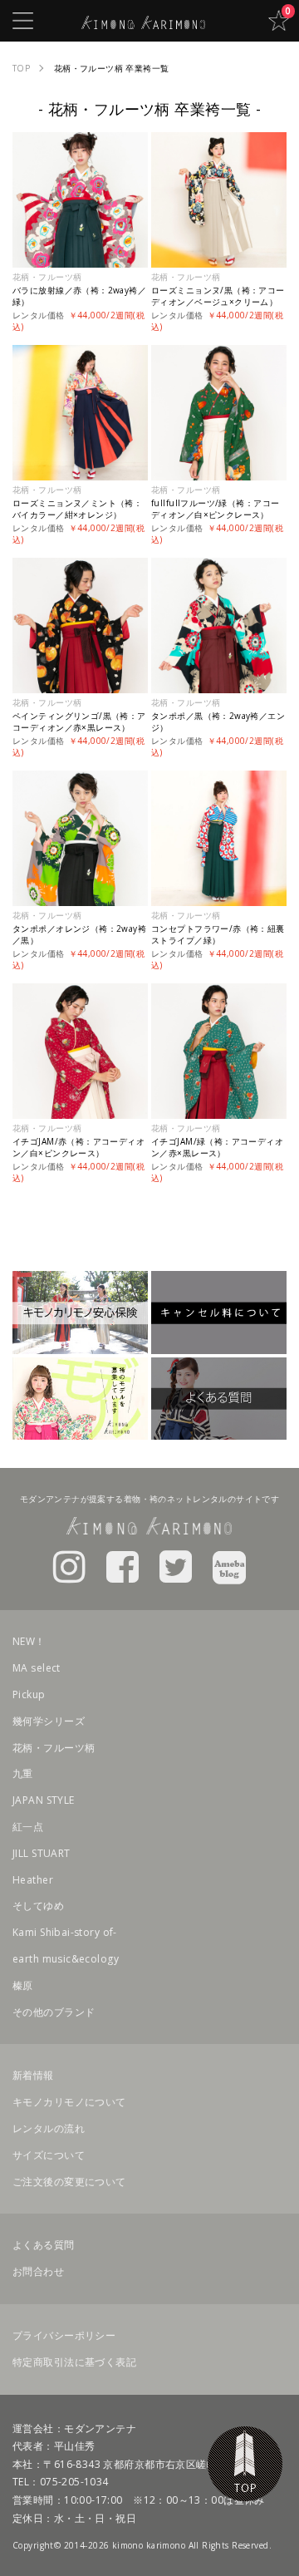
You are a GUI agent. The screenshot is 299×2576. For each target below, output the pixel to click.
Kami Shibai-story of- (65, 1932)
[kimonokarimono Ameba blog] (229, 1566)
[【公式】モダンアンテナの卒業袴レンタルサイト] (144, 20)
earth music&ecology (66, 1959)
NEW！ (29, 1641)
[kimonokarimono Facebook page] (123, 1566)
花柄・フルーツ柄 (54, 1748)
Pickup (29, 1694)
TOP (245, 2464)
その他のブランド (54, 2012)
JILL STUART (42, 1853)
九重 (23, 1773)
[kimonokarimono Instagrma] (69, 1566)
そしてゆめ (38, 1906)
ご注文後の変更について (69, 2182)
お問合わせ (38, 2271)
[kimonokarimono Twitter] (176, 1566)
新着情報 (33, 2075)
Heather (33, 1880)
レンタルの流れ (49, 2128)
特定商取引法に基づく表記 (74, 2362)
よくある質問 (44, 2245)
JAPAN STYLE (44, 1800)
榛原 (23, 1985)
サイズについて (49, 2155)
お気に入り (278, 21)
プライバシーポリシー (64, 2335)
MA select (37, 1668)
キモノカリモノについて (69, 2102)
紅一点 (28, 1827)
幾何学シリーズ (49, 1721)
